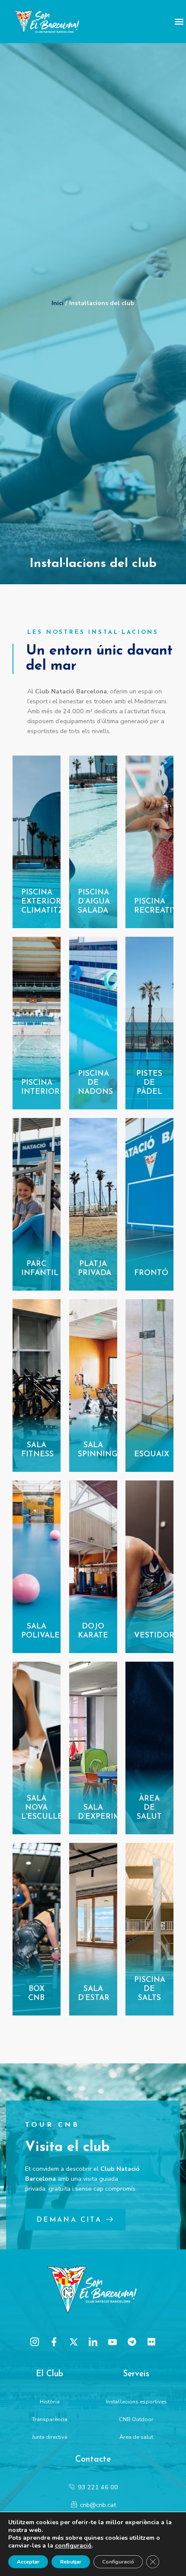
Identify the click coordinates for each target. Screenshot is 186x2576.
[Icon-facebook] (54, 2342)
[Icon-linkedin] (93, 2342)
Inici (58, 303)
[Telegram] (132, 2342)
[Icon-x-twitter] (74, 2342)
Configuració (118, 2562)
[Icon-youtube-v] (112, 2342)
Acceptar (28, 2562)
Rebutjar (71, 2562)
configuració (73, 2546)
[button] (179, 22)
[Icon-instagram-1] (35, 2342)
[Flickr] (151, 2342)
